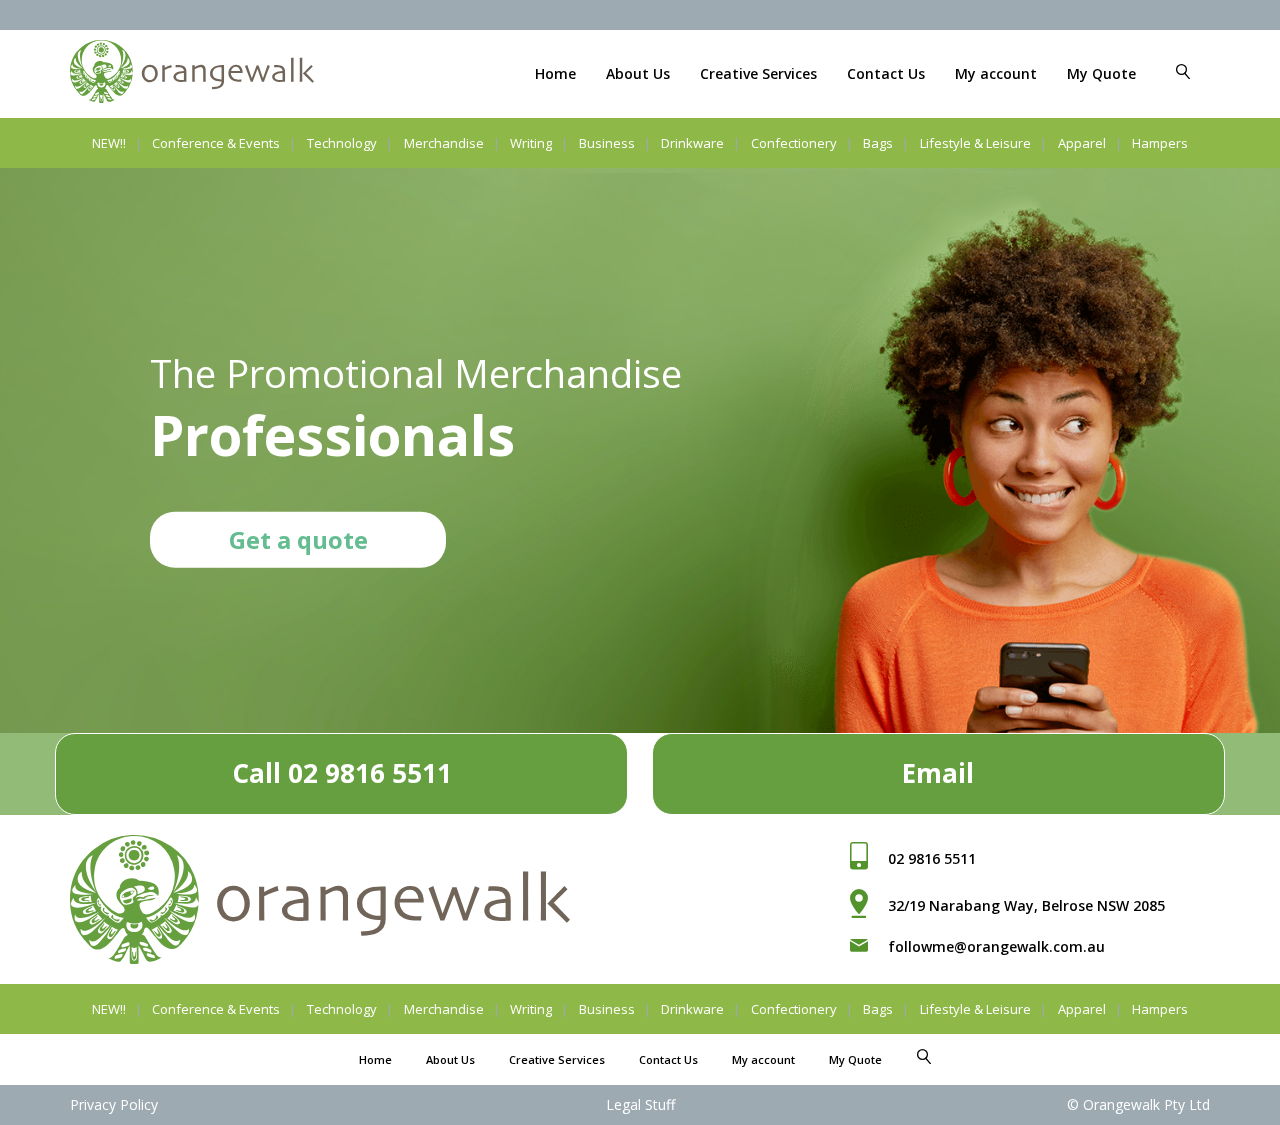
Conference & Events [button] (216, 143)
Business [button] (607, 143)
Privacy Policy (114, 1104)
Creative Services (758, 73)
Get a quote (298, 538)
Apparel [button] (1082, 143)
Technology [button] (342, 143)
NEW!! (109, 143)
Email (938, 773)
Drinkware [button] (692, 143)
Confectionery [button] (794, 143)
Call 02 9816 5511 (342, 773)
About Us (638, 73)
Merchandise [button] (444, 143)
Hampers (1160, 143)
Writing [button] (531, 143)
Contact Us (886, 73)
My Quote (1101, 73)
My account (996, 73)
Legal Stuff (640, 1104)
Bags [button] (878, 143)
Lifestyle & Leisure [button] (975, 143)
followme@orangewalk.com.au (996, 946)
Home (555, 73)
